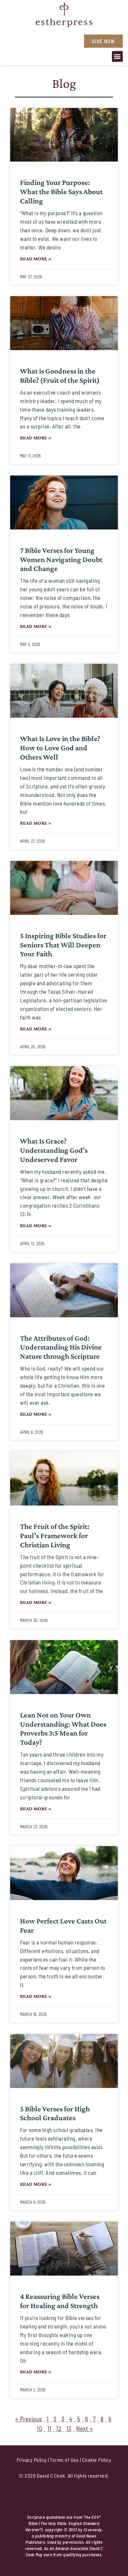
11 (49, 2428)
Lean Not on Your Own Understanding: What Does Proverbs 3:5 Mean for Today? (63, 1729)
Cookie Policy (97, 2460)
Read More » (36, 258)
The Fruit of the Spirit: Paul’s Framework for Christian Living (55, 1535)
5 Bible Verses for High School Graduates (55, 2113)
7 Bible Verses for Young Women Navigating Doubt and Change (61, 559)
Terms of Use (64, 2460)
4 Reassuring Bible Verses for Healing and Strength (60, 2301)
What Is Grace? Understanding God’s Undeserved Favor (54, 1150)
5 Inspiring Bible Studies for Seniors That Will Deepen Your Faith (63, 945)
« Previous (29, 2419)
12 (59, 2428)
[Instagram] (40, 39)
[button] (117, 56)
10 (40, 2428)
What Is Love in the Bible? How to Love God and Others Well (60, 748)
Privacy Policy (32, 2460)
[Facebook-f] (52, 39)
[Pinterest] (63, 39)
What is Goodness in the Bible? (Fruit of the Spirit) (60, 375)
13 (69, 2428)
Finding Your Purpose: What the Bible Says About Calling (61, 192)
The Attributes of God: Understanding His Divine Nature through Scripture (61, 1347)
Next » (85, 2428)
